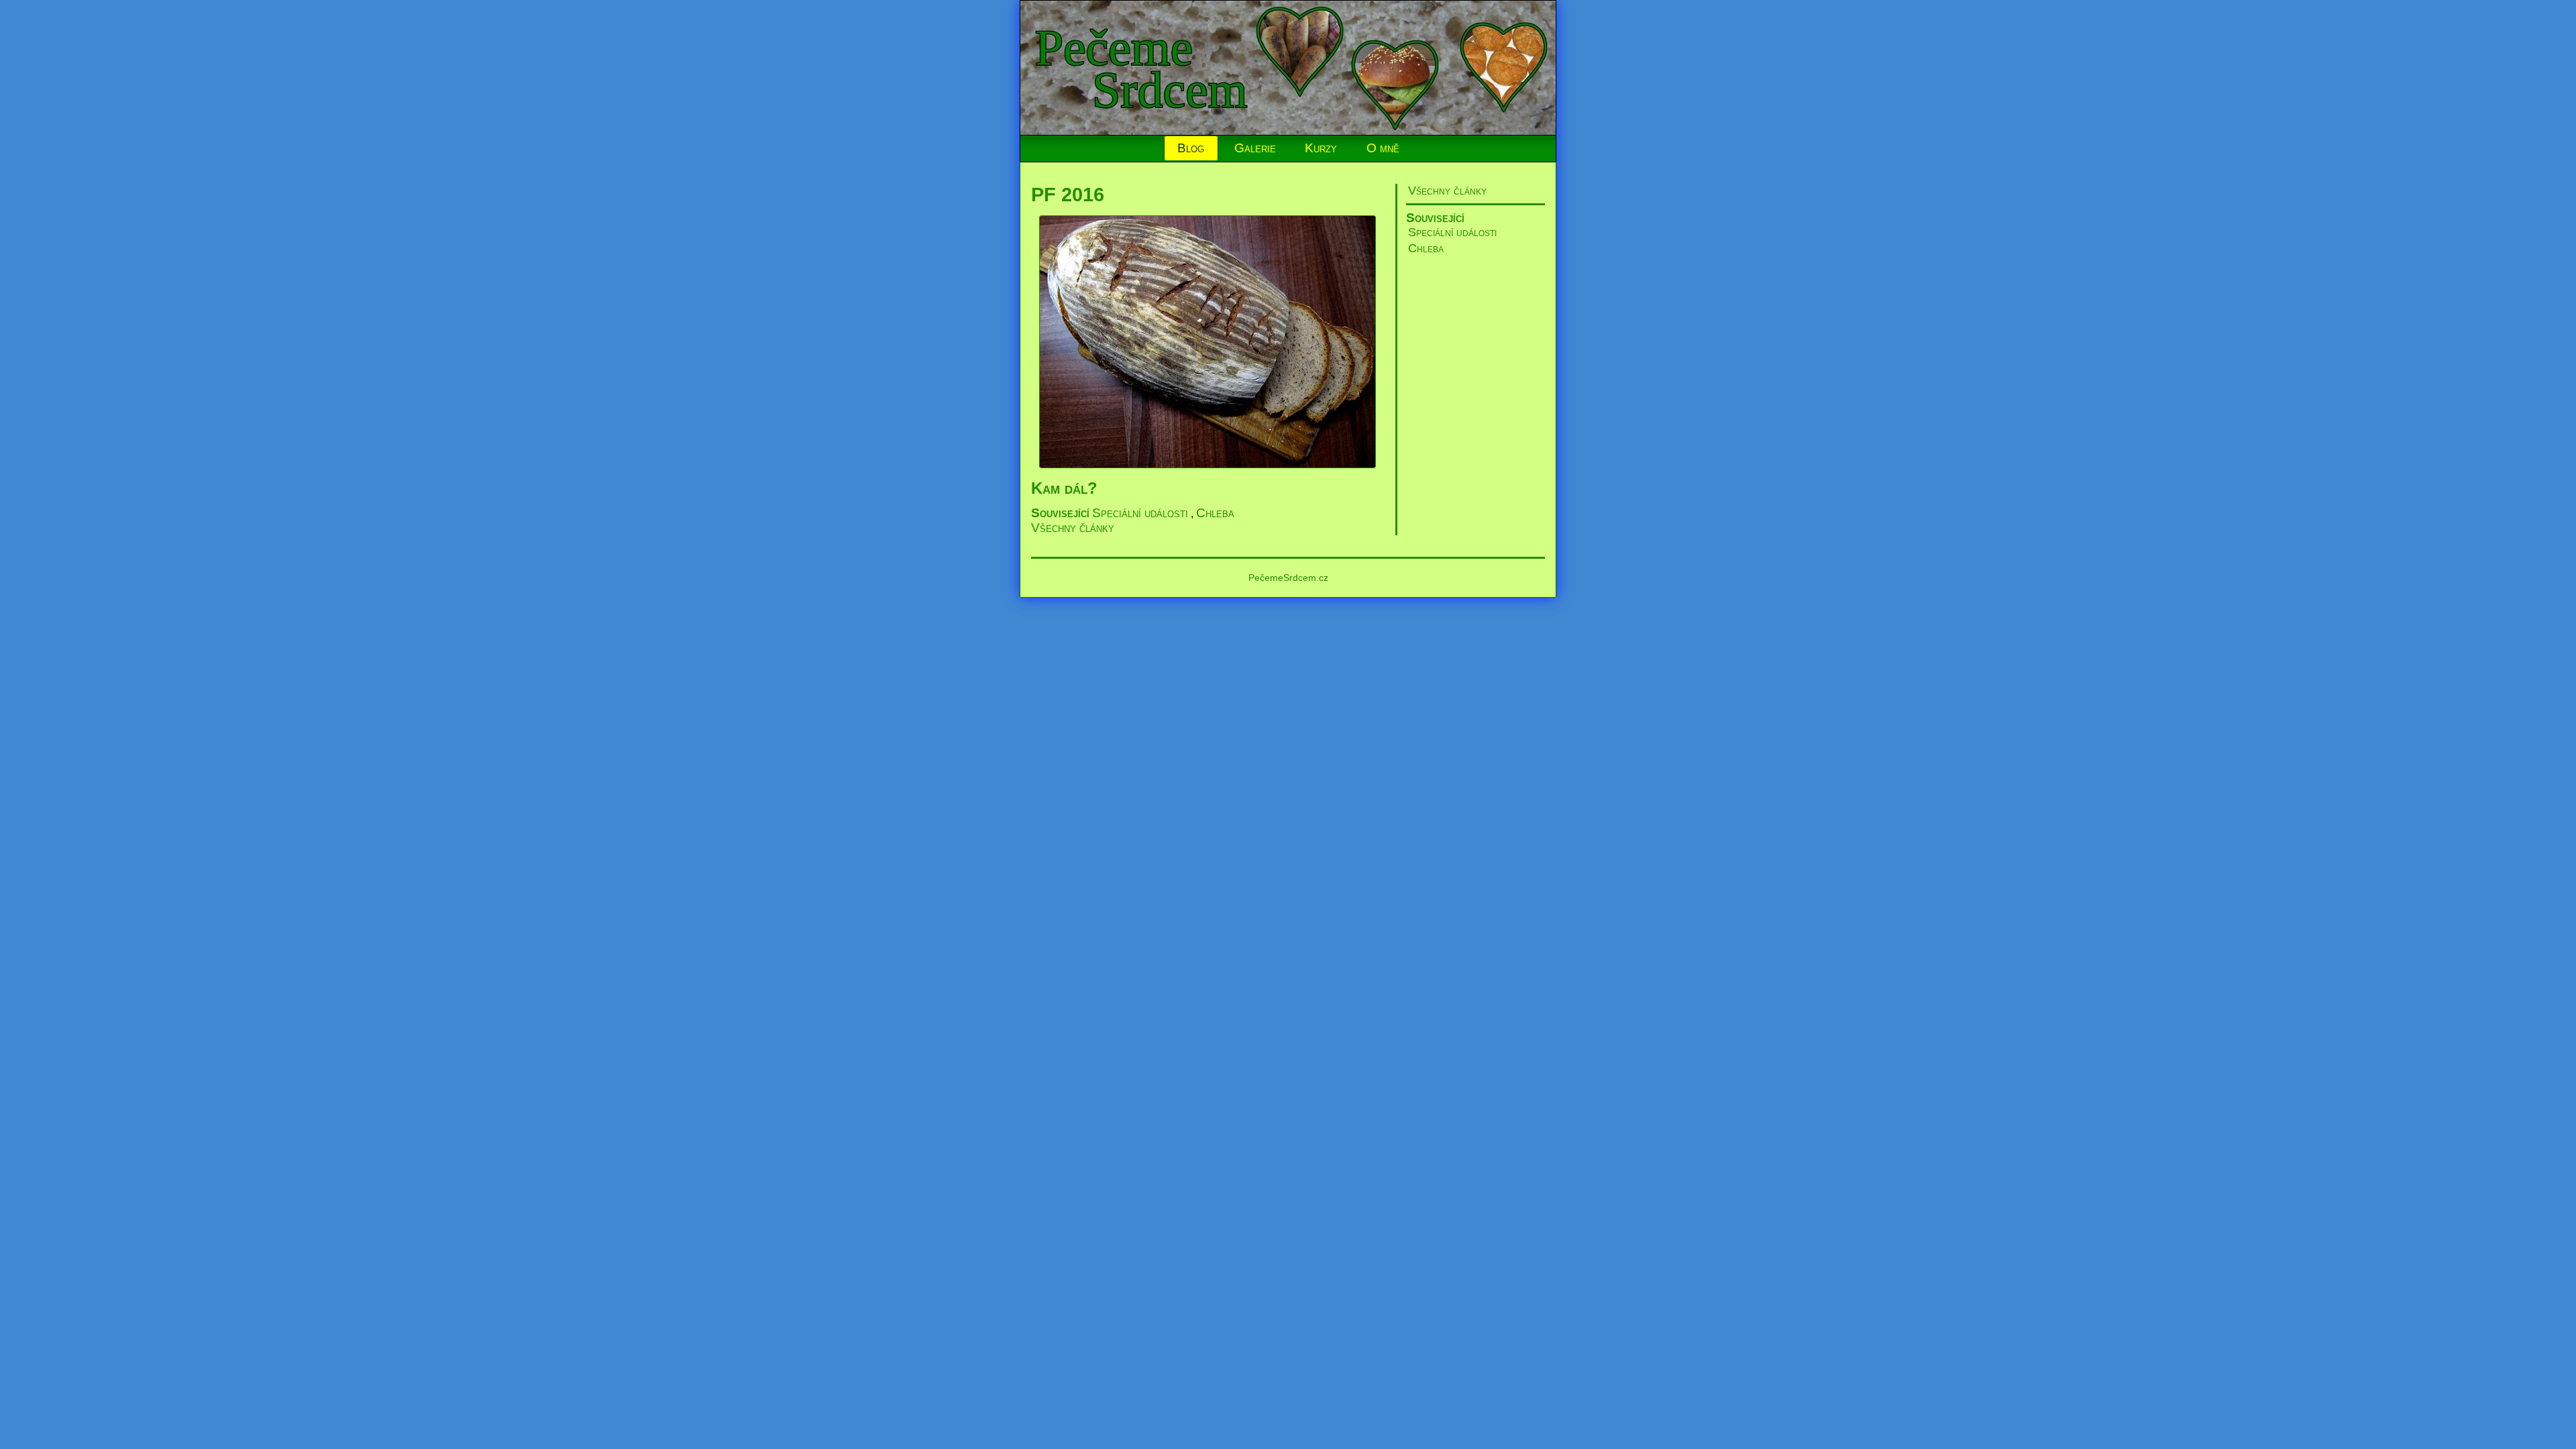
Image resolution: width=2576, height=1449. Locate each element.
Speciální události (1452, 232)
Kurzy (1321, 148)
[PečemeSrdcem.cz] (1289, 131)
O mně (1383, 148)
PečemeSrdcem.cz (1288, 578)
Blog (1191, 148)
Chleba (1426, 248)
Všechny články (1447, 191)
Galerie (1255, 148)
